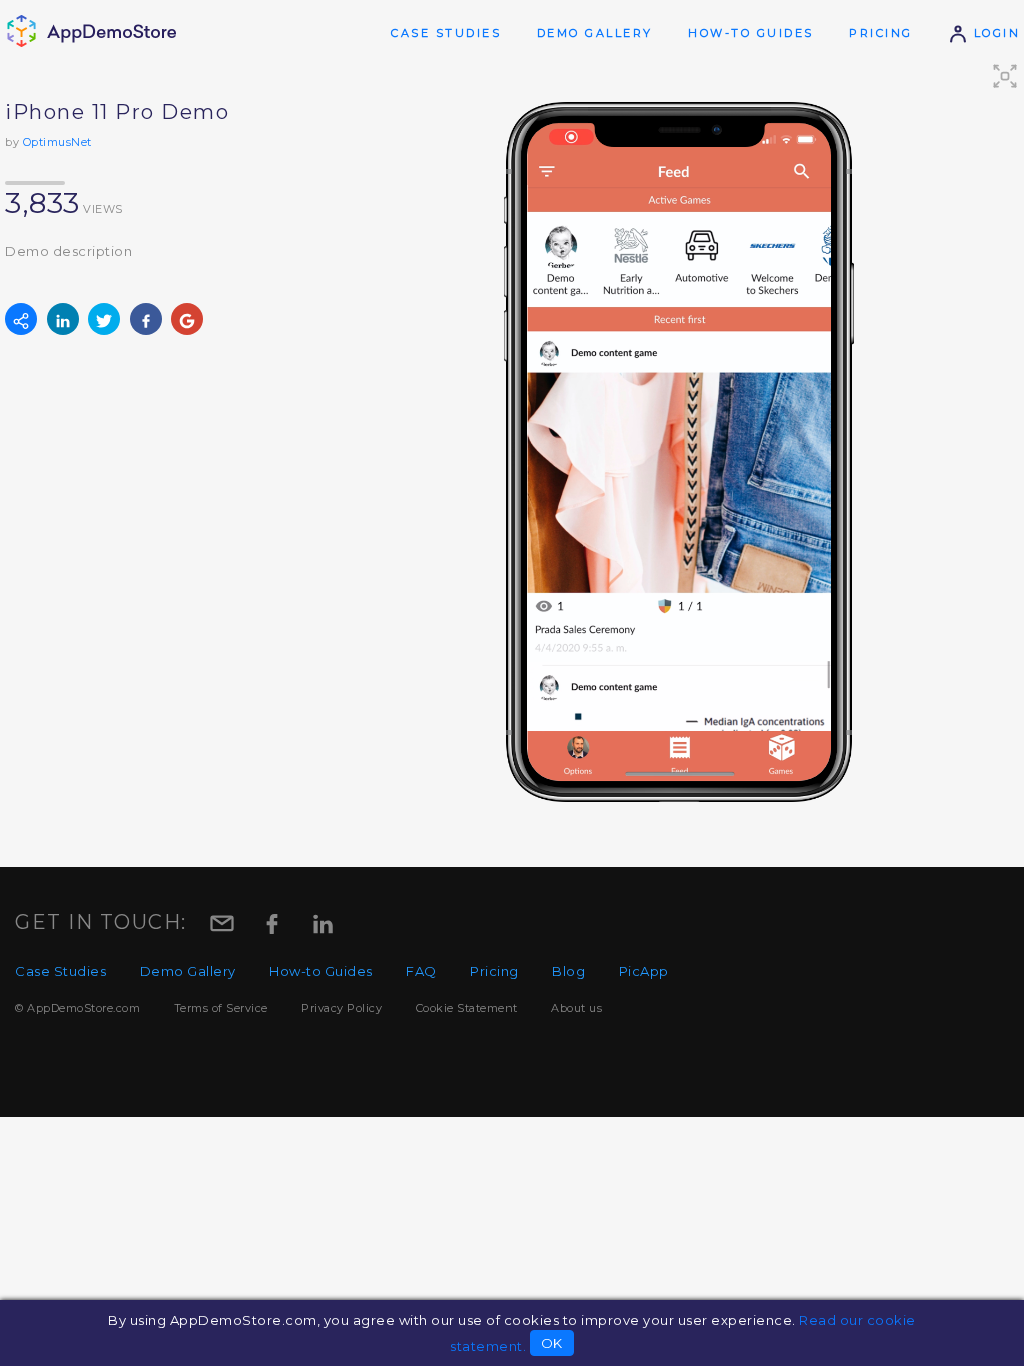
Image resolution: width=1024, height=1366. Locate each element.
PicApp (644, 971)
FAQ (421, 971)
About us (576, 1008)
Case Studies (446, 33)
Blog (568, 971)
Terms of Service (221, 1008)
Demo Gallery (595, 33)
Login (994, 33)
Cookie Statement (467, 1008)
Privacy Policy (341, 1008)
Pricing (881, 33)
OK (552, 1343)
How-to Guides (751, 33)
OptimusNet (57, 142)
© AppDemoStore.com (77, 1008)
